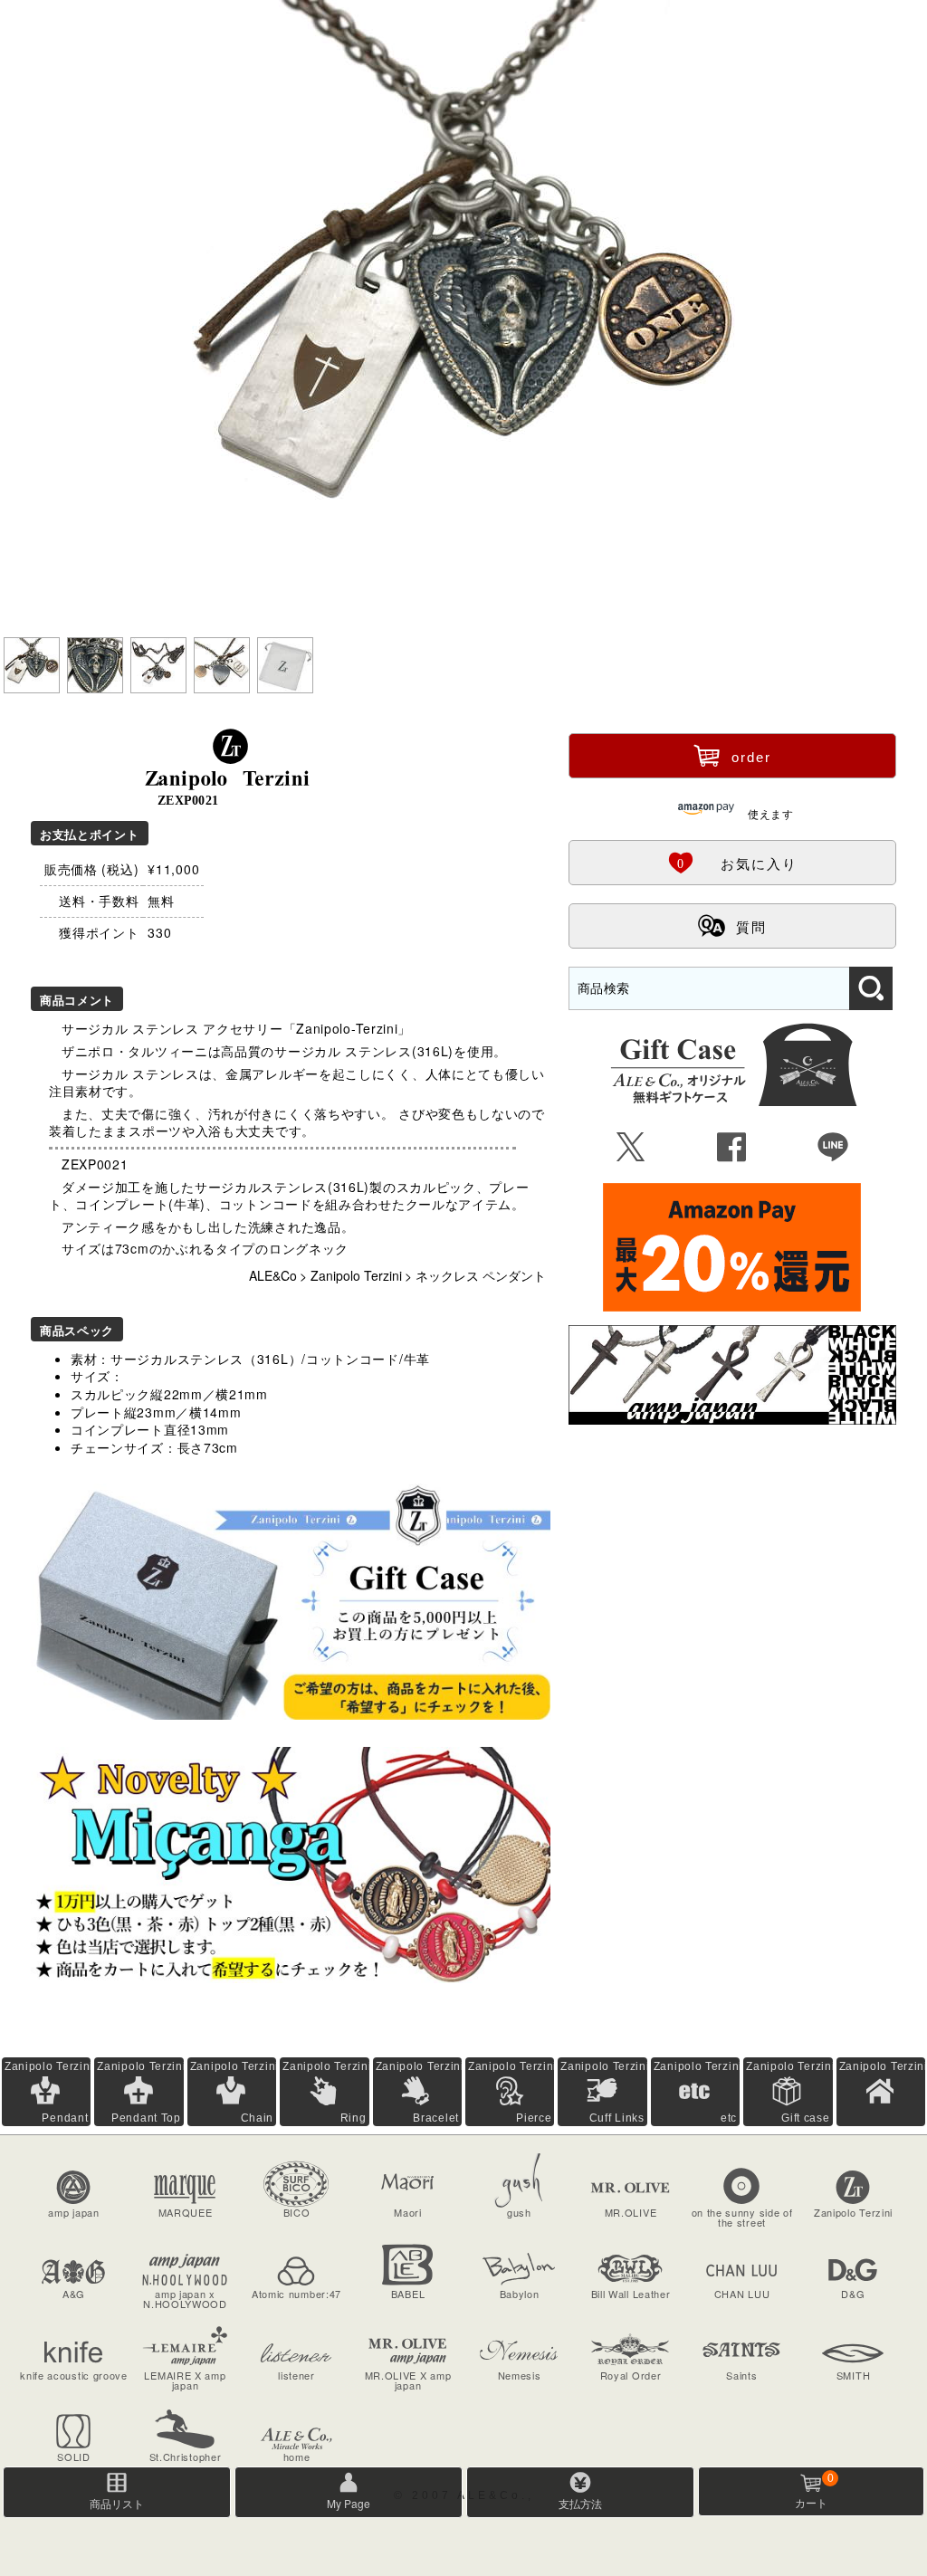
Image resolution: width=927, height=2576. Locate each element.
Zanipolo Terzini (356, 1275)
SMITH (854, 2375)
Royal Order (631, 2375)
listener (296, 2375)
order (732, 755)
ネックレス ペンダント (481, 1275)
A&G (74, 2294)
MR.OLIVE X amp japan (408, 2380)
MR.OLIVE (631, 2212)
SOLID (74, 2457)
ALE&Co (273, 1275)
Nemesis (520, 2375)
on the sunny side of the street (742, 2217)
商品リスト (117, 2503)
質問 (732, 925)
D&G (853, 2294)
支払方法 (580, 2503)
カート (814, 2491)
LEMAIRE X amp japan (185, 2380)
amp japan (73, 2212)
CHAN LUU (742, 2294)
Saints (741, 2375)
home (297, 2457)
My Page (349, 2503)
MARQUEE (186, 2212)
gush (519, 2212)
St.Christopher (186, 2457)
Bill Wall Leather (631, 2294)
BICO (297, 2212)
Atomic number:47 (296, 2294)
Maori (408, 2212)
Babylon (520, 2294)
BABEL (408, 2294)
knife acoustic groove (74, 2375)
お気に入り (732, 862)
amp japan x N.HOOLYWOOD (185, 2299)
